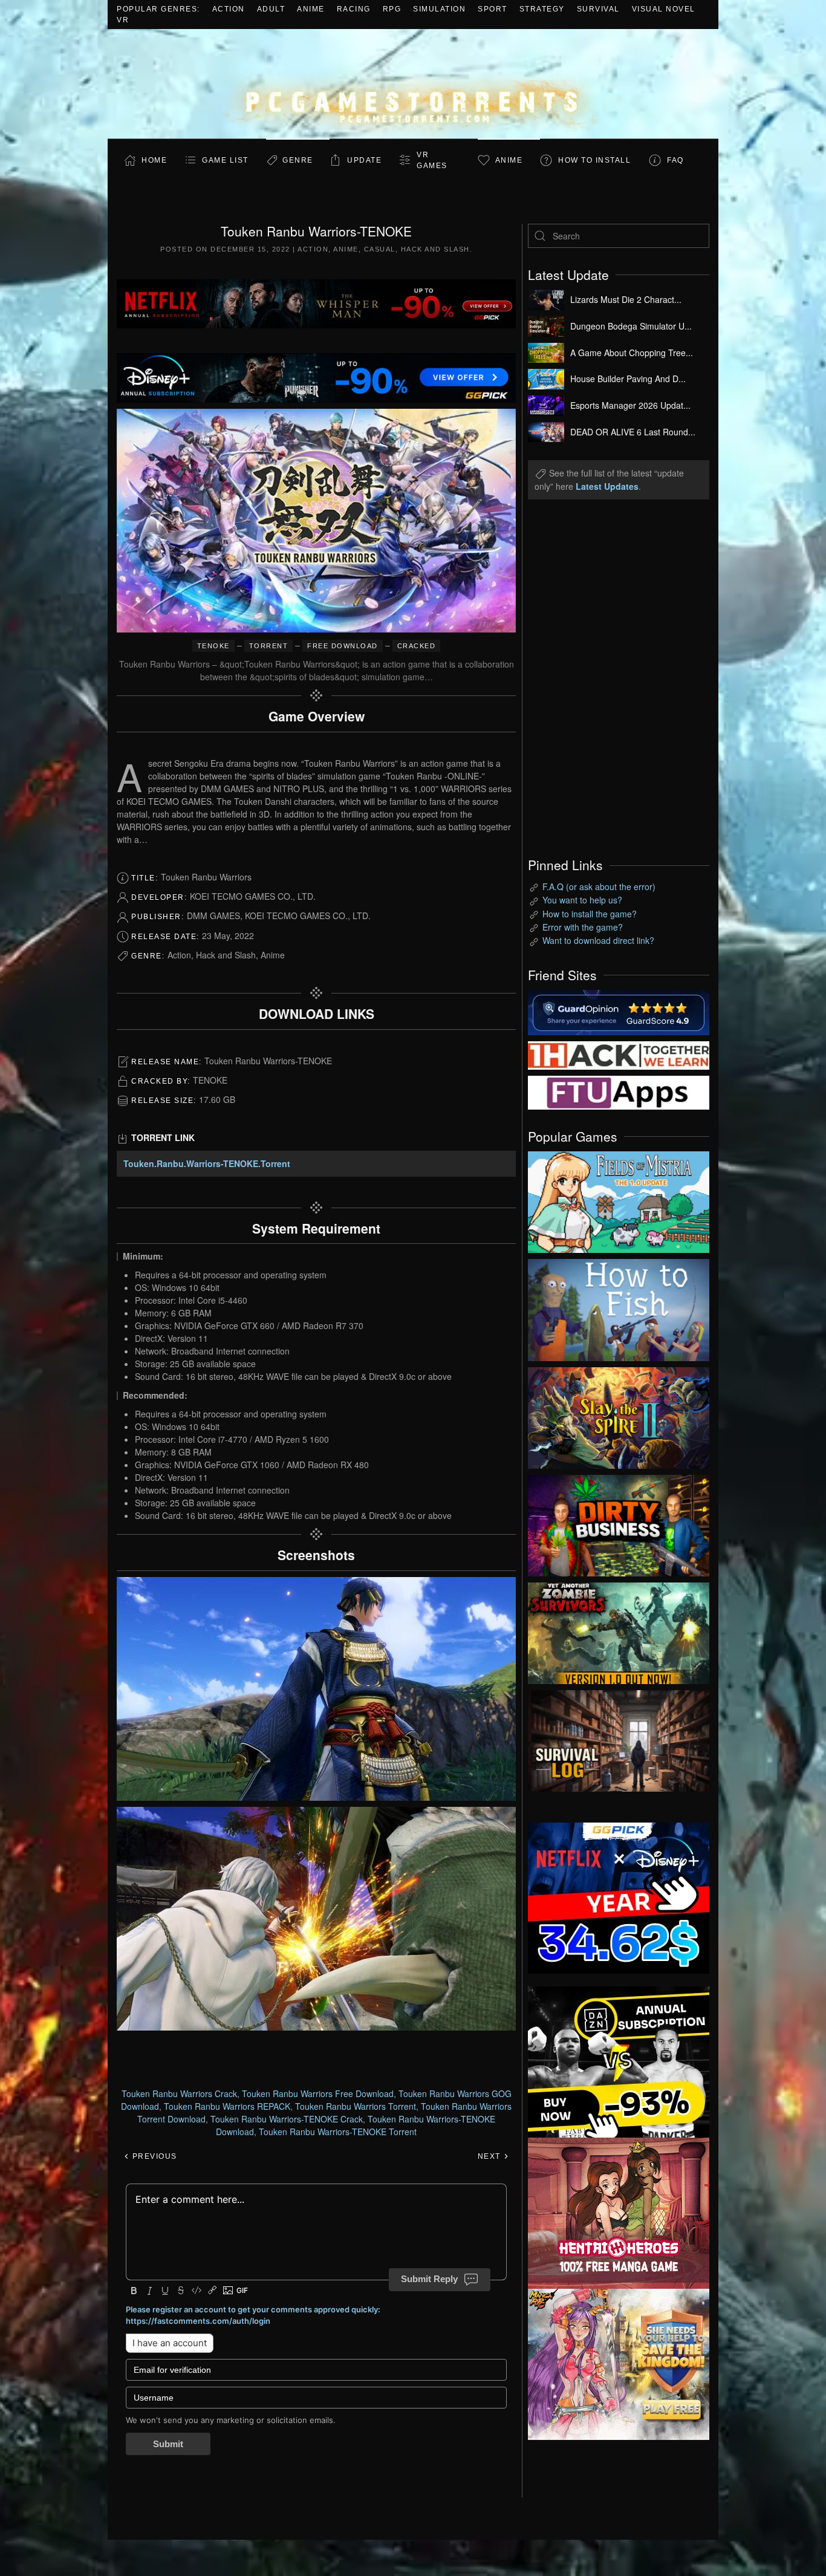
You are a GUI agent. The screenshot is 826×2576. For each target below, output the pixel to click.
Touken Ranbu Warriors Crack (179, 2093)
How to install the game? (590, 914)
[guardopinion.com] (619, 1011)
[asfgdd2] (619, 2212)
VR (123, 20)
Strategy (542, 9)
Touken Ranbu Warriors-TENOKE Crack (287, 2119)
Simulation (439, 9)
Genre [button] (298, 160)
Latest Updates (607, 486)
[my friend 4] (619, 1091)
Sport (493, 9)
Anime (311, 9)
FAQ (675, 160)
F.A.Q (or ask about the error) (599, 886)
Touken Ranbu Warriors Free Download (318, 2093)
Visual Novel (664, 9)
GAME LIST (225, 160)
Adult (271, 9)
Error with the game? (583, 927)
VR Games (432, 160)
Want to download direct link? (598, 940)
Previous (153, 2156)
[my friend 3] (619, 1054)
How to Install (594, 160)
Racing (354, 9)
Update (364, 160)
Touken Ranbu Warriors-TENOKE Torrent (338, 2132)
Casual (380, 249)
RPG (392, 9)
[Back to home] (413, 84)
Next (491, 2156)
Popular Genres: (158, 9)
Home (154, 160)
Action (229, 9)
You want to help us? (582, 900)
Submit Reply (429, 2279)
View (619, 1199)
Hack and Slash (435, 249)
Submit (168, 2444)
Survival (598, 9)
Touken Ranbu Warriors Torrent (356, 2106)
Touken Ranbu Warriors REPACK (227, 2106)
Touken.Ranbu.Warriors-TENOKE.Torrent (207, 1163)
